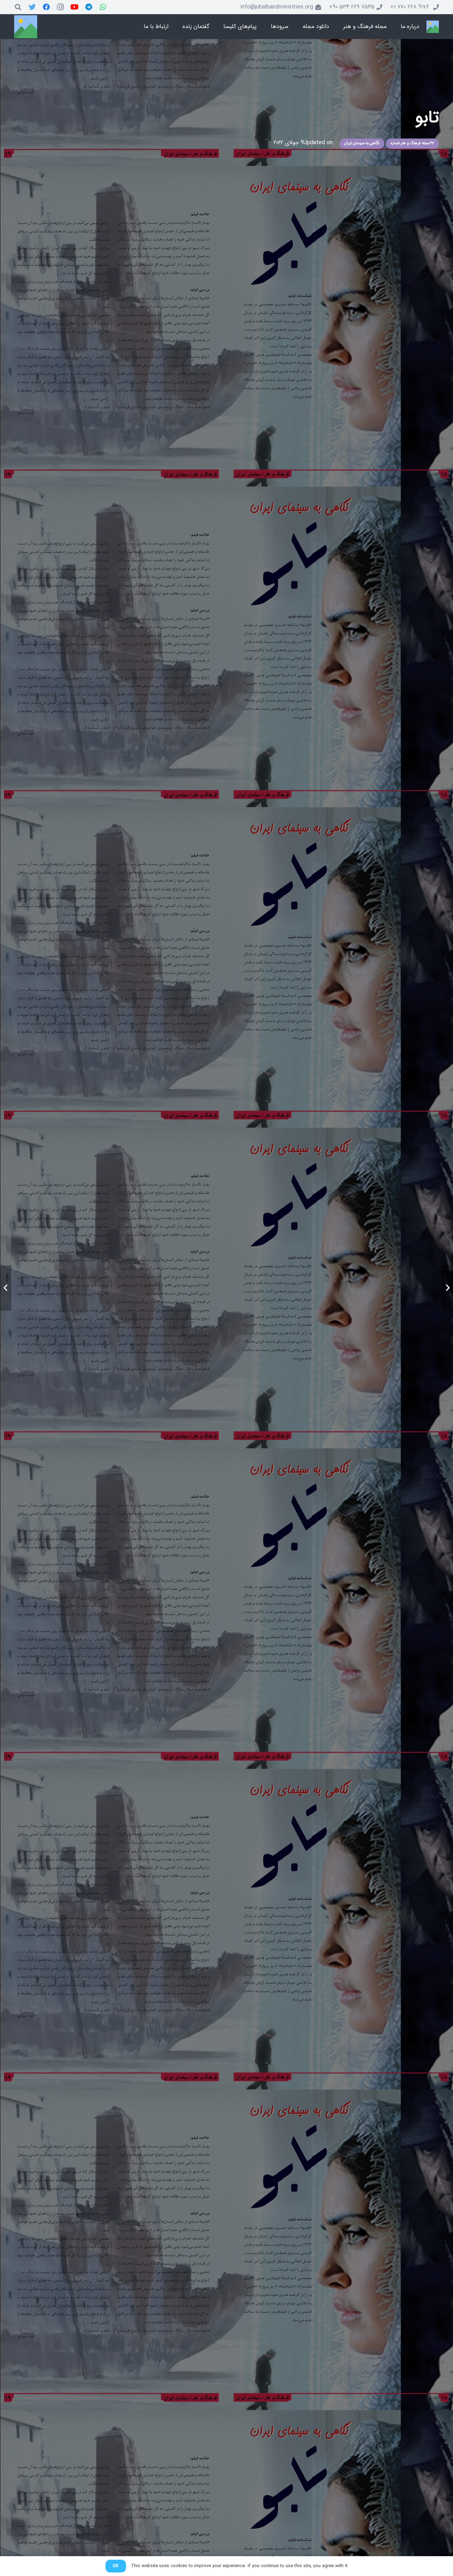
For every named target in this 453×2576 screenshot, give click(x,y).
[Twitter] (32, 7)
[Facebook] (46, 7)
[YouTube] (75, 7)
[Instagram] (61, 7)
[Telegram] (89, 7)
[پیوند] (433, 27)
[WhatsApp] (103, 7)
